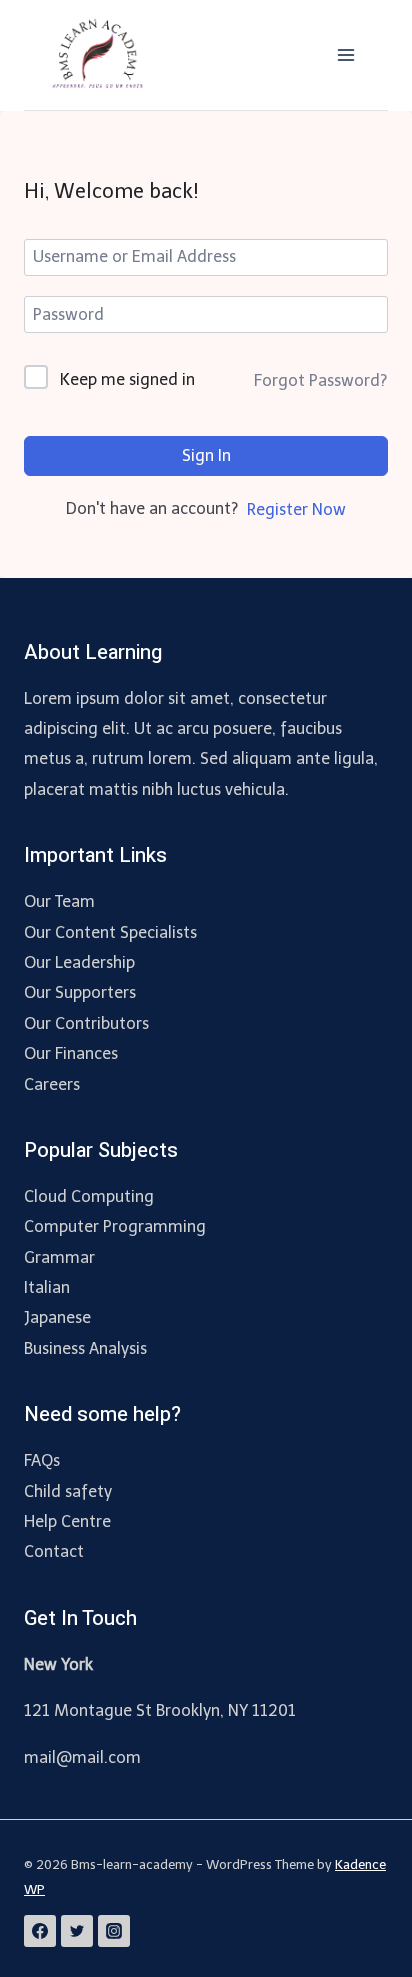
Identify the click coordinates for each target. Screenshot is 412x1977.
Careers (52, 1084)
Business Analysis (85, 1348)
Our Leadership (79, 962)
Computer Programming (115, 1226)
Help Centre (67, 1521)
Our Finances (71, 1053)
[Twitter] (77, 1931)
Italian (47, 1287)
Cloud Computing (89, 1196)
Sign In (206, 455)
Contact (54, 1551)
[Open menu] (345, 54)
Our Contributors (86, 1023)
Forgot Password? (320, 380)
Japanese (57, 1317)
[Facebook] (40, 1931)
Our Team (59, 901)
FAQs (42, 1460)
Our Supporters (80, 992)
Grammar (59, 1257)
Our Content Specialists (110, 932)
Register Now (296, 509)
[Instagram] (114, 1931)
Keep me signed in (127, 379)
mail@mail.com (82, 1757)
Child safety (68, 1491)
